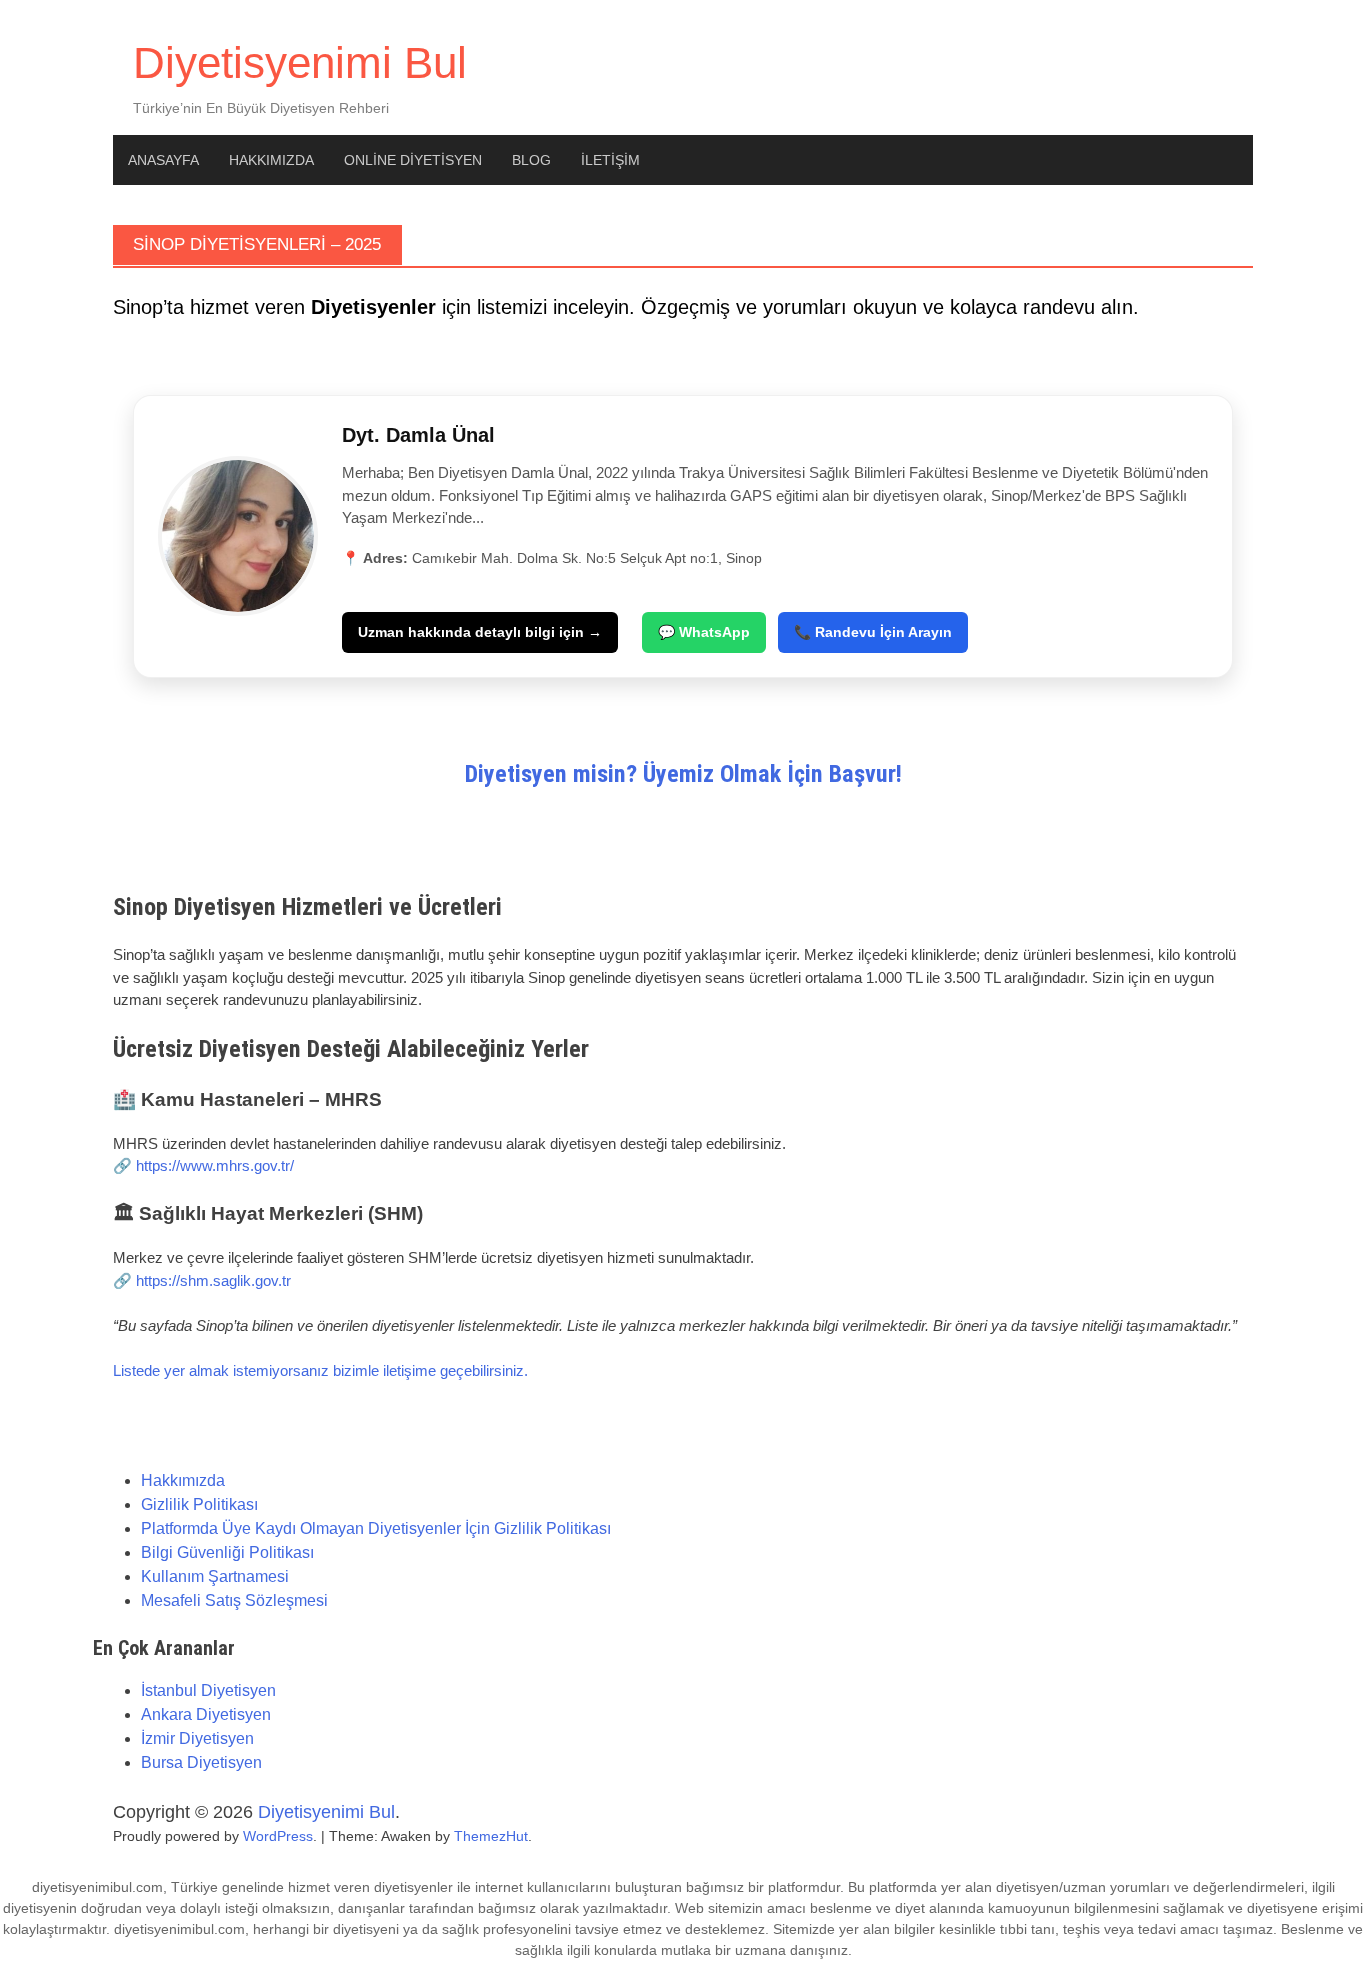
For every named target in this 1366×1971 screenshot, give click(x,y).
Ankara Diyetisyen (206, 1714)
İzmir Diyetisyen (197, 1738)
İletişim (610, 160)
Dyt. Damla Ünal (418, 435)
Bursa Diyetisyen (201, 1762)
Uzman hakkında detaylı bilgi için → (480, 632)
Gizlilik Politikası (199, 1504)
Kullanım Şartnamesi (215, 1576)
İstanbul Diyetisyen (208, 1690)
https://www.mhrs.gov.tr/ (215, 1165)
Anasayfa (163, 160)
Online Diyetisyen (413, 160)
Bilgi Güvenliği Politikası (227, 1552)
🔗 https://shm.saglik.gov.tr (202, 1280)
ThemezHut (491, 1836)
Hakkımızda (271, 160)
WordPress (278, 1836)
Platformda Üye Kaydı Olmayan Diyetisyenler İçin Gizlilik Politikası (376, 1528)
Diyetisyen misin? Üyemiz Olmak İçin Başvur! (683, 774)
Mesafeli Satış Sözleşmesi (234, 1600)
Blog (531, 160)
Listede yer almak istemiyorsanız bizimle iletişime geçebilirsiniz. (320, 1370)
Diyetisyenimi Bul (300, 62)
